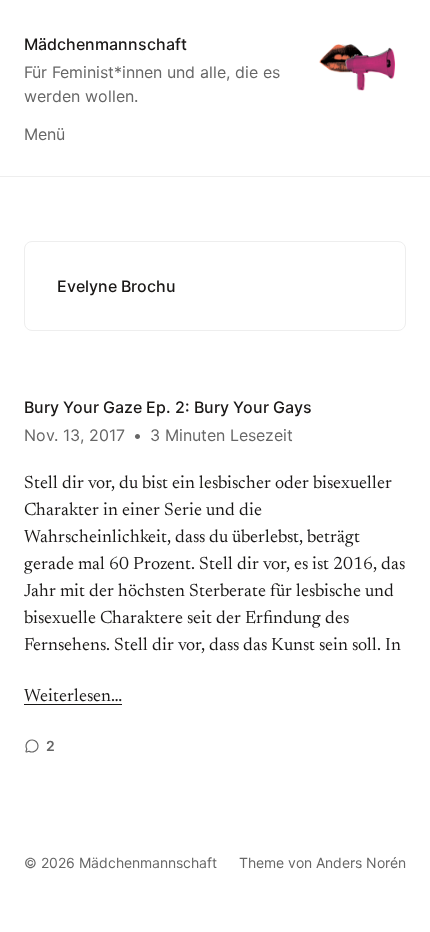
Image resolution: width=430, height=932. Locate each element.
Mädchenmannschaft (105, 44)
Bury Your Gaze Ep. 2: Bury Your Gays (168, 407)
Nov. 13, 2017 (74, 435)
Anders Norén (361, 862)
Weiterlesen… (73, 697)
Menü (44, 134)
